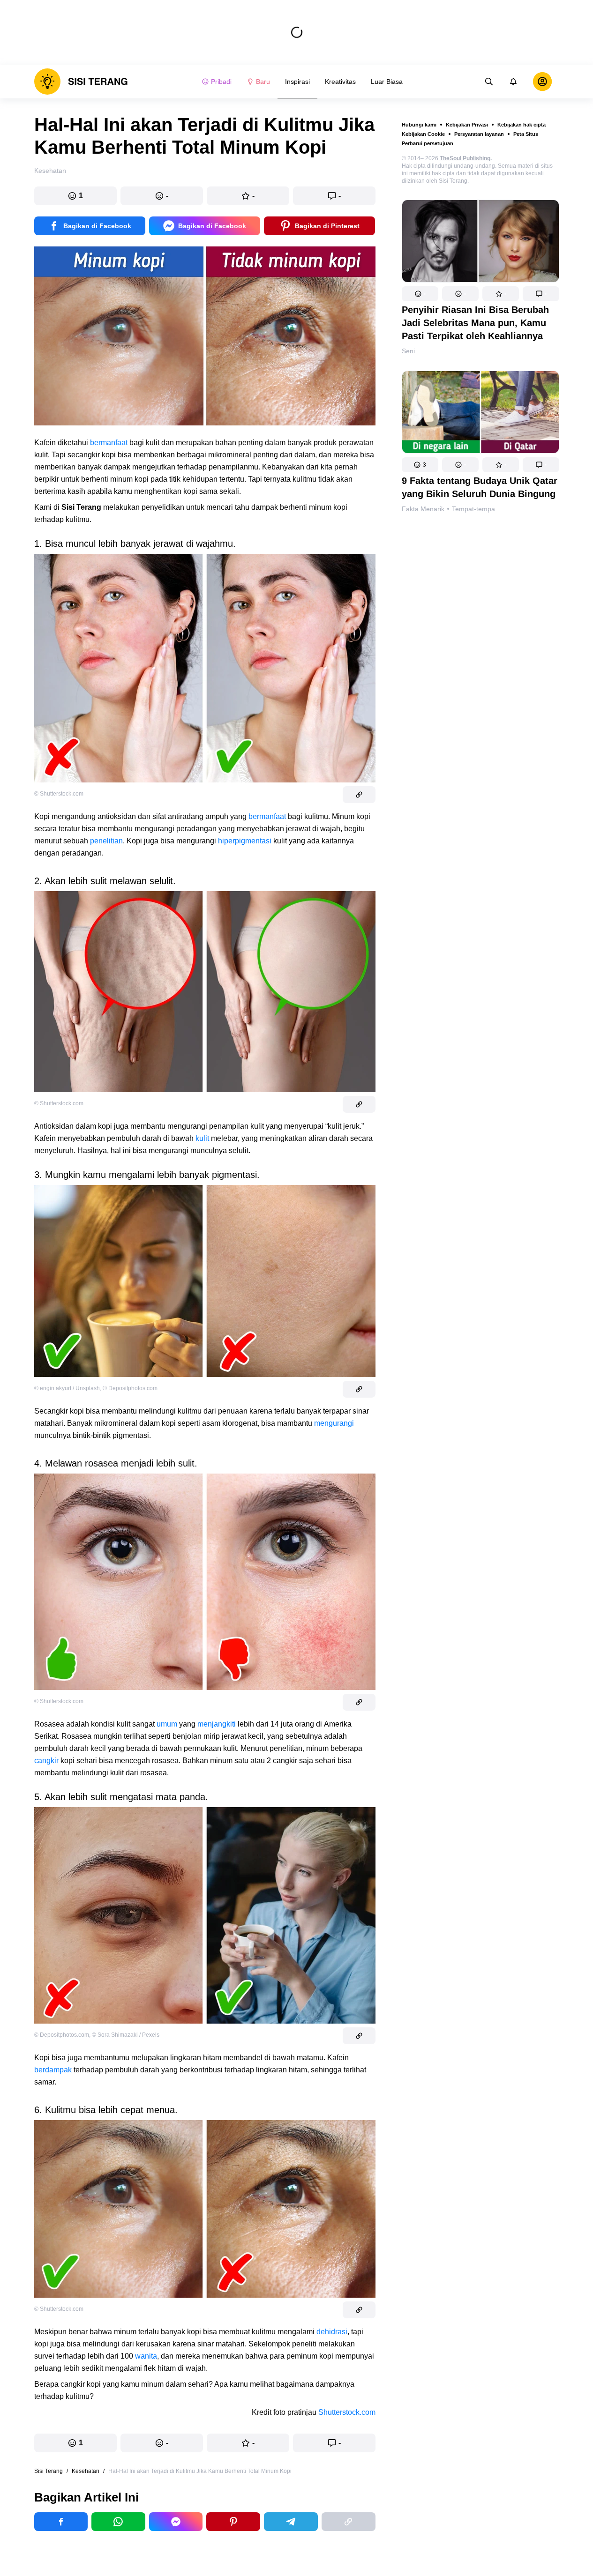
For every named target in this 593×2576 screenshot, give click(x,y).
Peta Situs (526, 134)
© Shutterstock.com (59, 794)
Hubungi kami (419, 125)
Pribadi (221, 82)
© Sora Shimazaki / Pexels (126, 2035)
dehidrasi (332, 2332)
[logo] (81, 82)
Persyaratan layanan (479, 134)
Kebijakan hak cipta (522, 125)
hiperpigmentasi (245, 841)
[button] (420, 294)
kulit (203, 1138)
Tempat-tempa (473, 509)
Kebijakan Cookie (423, 134)
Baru (263, 82)
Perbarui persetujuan (428, 143)
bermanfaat (109, 443)
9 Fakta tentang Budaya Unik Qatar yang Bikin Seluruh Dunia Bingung (480, 487)
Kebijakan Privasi (467, 125)
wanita (146, 2356)
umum (167, 1724)
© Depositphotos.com (130, 1388)
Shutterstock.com (347, 2412)
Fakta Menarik (423, 509)
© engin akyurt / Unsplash (67, 1388)
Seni (408, 351)
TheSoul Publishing (465, 158)
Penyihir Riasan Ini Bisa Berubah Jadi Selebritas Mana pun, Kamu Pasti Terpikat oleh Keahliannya (475, 323)
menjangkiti (217, 1724)
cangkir (46, 1761)
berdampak (53, 2070)
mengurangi (334, 1423)
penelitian (106, 841)
